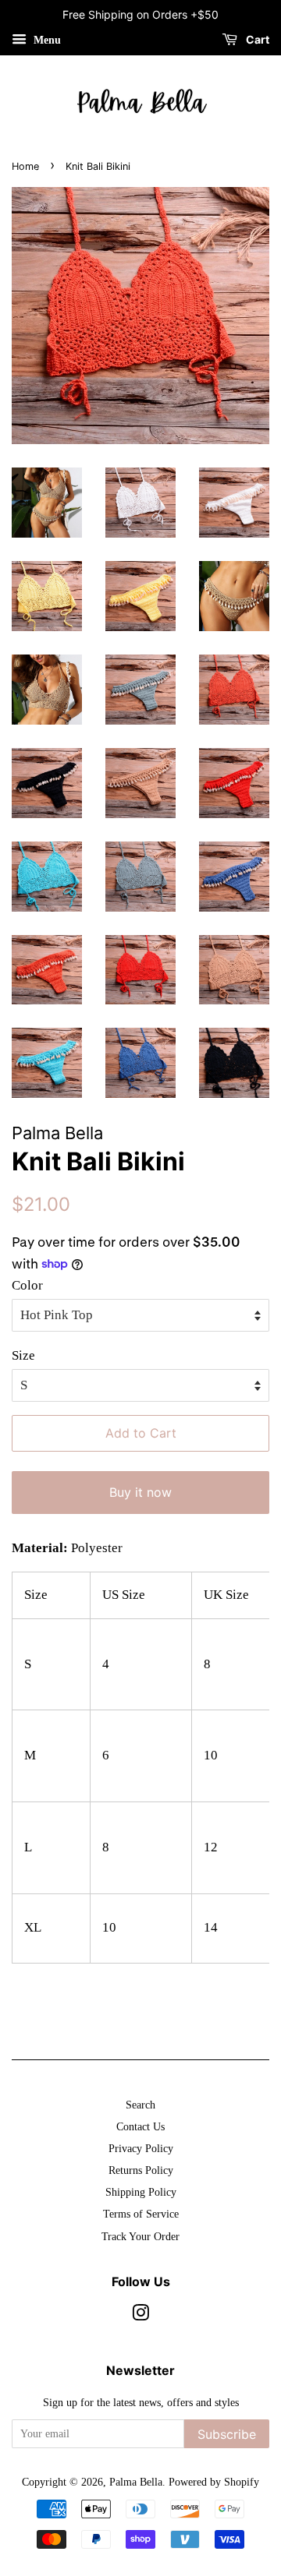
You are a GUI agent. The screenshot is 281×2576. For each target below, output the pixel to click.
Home (25, 166)
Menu (46, 40)
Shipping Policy (141, 2192)
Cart (256, 39)
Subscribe (227, 2434)
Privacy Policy (141, 2148)
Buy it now (140, 1492)
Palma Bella (136, 2482)
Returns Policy (141, 2170)
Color (27, 1285)
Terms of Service (141, 2214)
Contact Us (140, 2126)
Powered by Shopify (214, 2482)
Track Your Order (140, 2236)
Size (23, 1355)
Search (140, 2105)
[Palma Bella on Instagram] (140, 2316)
